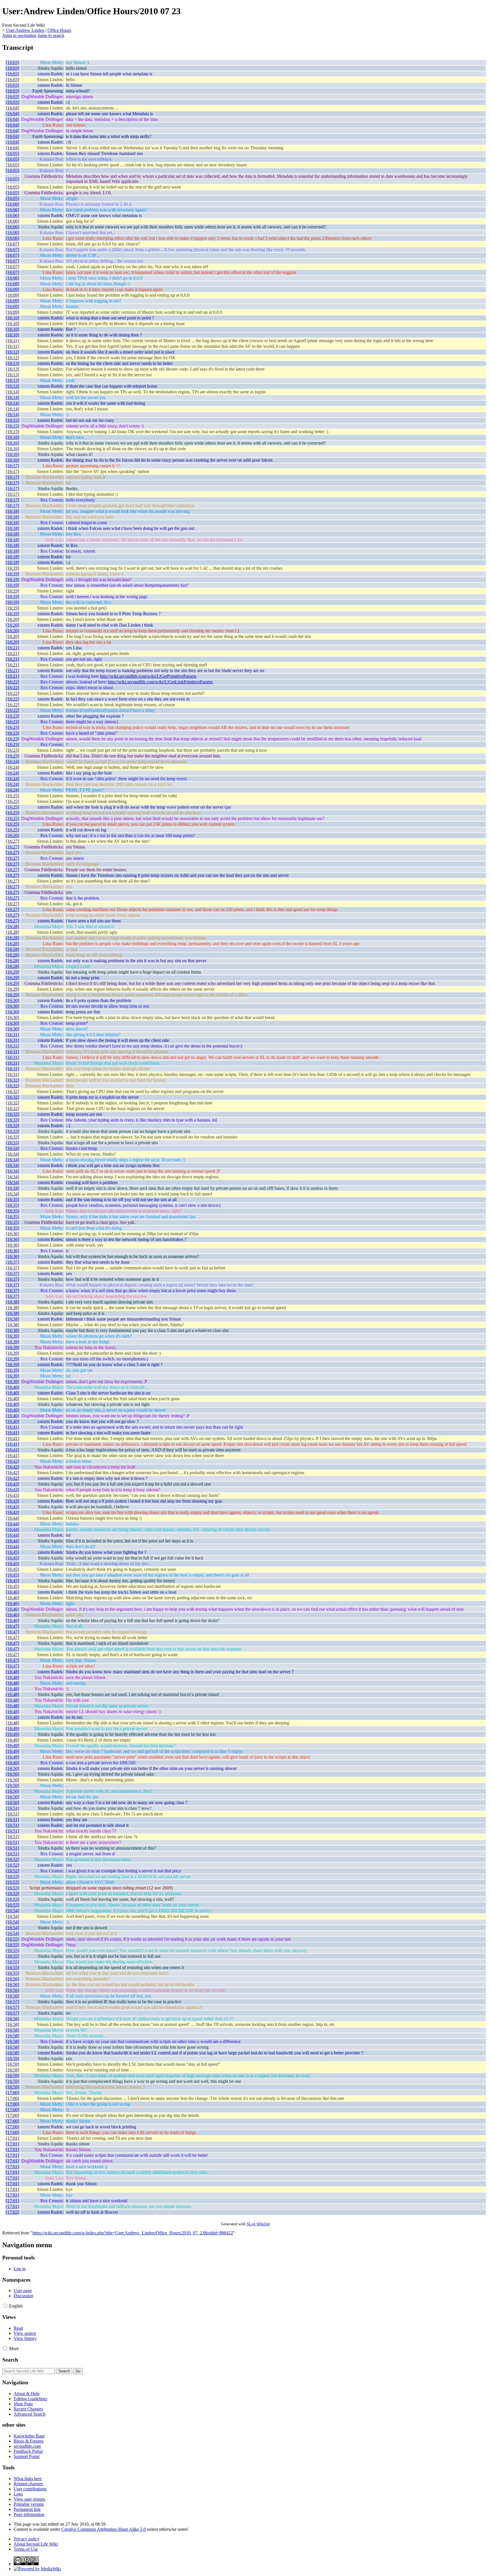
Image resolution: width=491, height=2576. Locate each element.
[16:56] (13, 1979)
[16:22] (13, 682)
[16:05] (13, 153)
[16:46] (13, 1592)
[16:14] (13, 392)
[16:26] (13, 835)
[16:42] (13, 1461)
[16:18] (13, 511)
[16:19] (13, 568)
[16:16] (13, 437)
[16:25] (13, 796)
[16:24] (13, 762)
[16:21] (13, 648)
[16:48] (13, 1672)
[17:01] (13, 2138)
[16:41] (13, 1427)
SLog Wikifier (258, 2224)
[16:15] (13, 420)
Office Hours (59, 30)
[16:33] (13, 1114)
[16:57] (13, 2002)
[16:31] (13, 1035)
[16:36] (13, 1234)
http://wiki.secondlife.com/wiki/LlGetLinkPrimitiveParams (160, 682)
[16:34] (13, 1148)
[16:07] (13, 244)
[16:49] (13, 1729)
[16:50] (13, 1768)
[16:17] (13, 466)
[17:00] (13, 2093)
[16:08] (13, 278)
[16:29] (13, 972)
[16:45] (13, 1552)
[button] (5, 2306)
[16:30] (13, 1000)
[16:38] (13, 1302)
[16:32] (13, 1080)
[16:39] (13, 1336)
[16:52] (13, 1859)
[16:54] (13, 1911)
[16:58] (13, 2019)
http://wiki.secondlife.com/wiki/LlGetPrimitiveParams (148, 676)
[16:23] (13, 716)
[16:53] (13, 1876)
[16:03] (13, 62)
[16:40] (13, 1387)
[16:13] (13, 363)
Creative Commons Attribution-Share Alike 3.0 (104, 2529)
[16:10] (13, 318)
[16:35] (13, 1200)
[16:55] (13, 1939)
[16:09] (13, 289)
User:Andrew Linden (25, 30)
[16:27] (13, 841)
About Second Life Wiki (36, 2544)
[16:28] (13, 927)
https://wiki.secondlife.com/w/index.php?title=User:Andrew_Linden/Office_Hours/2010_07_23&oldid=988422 (133, 2233)
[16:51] (13, 1808)
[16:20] (13, 619)
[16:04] (13, 108)
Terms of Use (26, 2549)
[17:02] (13, 2212)
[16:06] (13, 204)
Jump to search (51, 35)
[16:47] (13, 1626)
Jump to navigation (19, 35)
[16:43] (13, 1484)
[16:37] (13, 1262)
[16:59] (13, 2058)
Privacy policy (27, 2539)
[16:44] (13, 1518)
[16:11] (12, 341)
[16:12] (13, 352)
